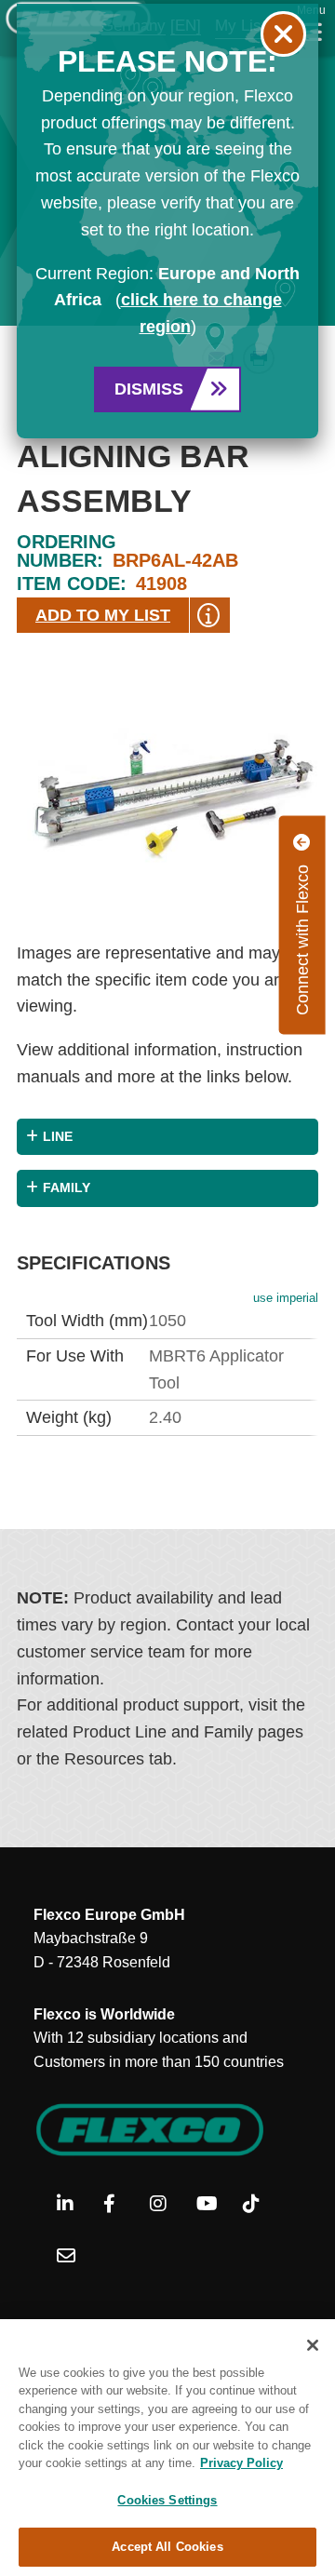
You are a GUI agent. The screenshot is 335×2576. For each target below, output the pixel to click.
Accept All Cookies (167, 2547)
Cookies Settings (167, 2500)
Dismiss (149, 389)
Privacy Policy (241, 2463)
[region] (167, 2448)
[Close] (313, 2345)
